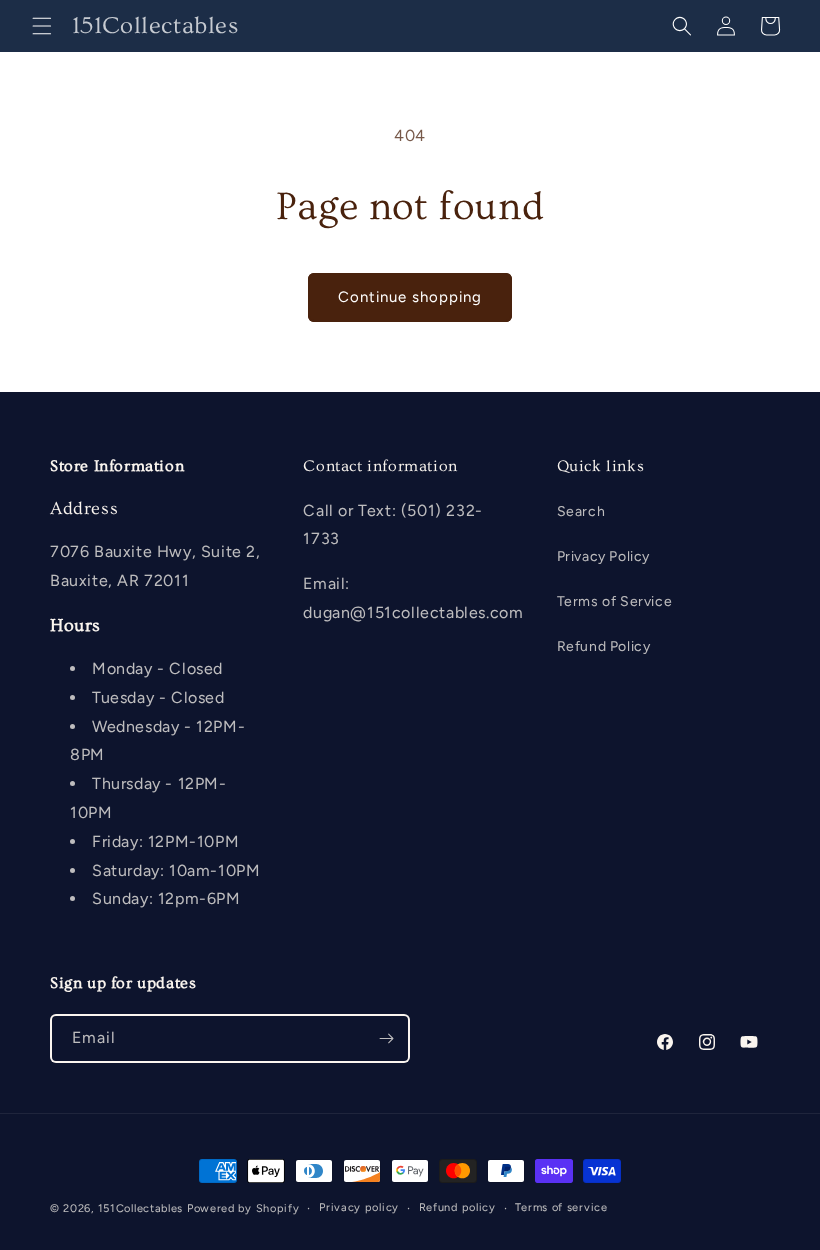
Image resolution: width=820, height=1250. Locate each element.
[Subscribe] (386, 1038)
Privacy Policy (603, 556)
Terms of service (561, 1207)
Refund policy (457, 1207)
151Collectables (141, 1208)
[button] (42, 26)
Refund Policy (604, 646)
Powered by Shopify (243, 1208)
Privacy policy (359, 1207)
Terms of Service (615, 601)
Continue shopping (410, 297)
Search (581, 511)
